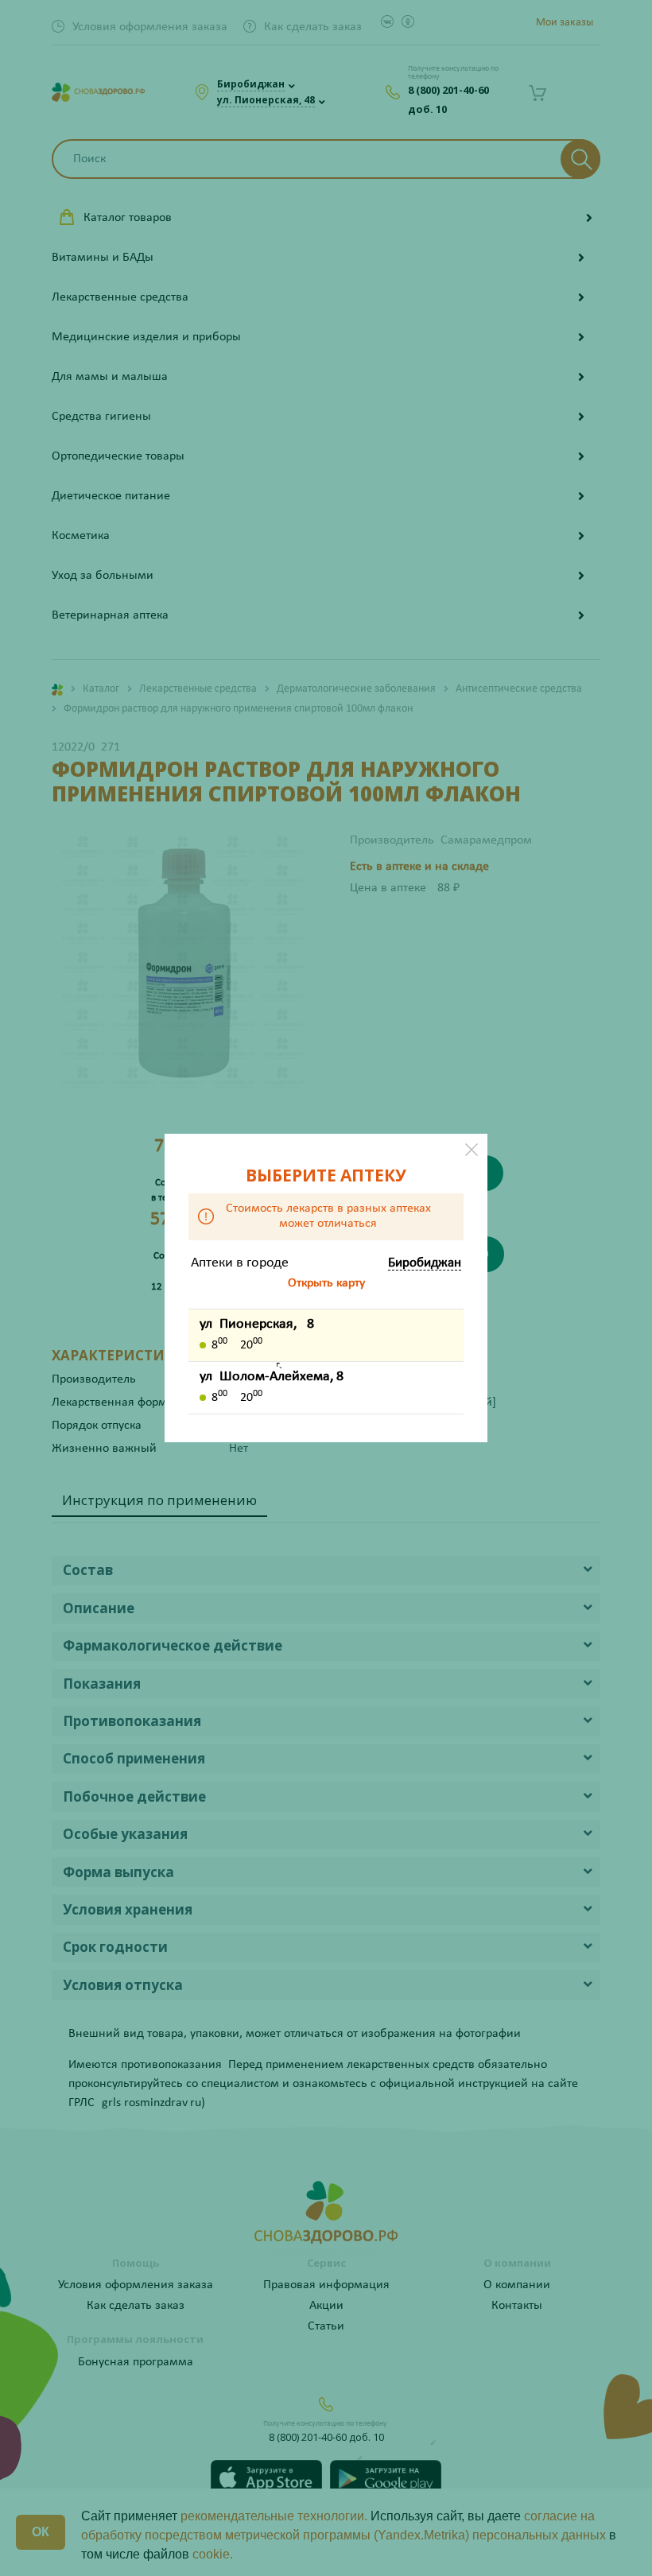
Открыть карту (326, 1283)
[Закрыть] (472, 1150)
